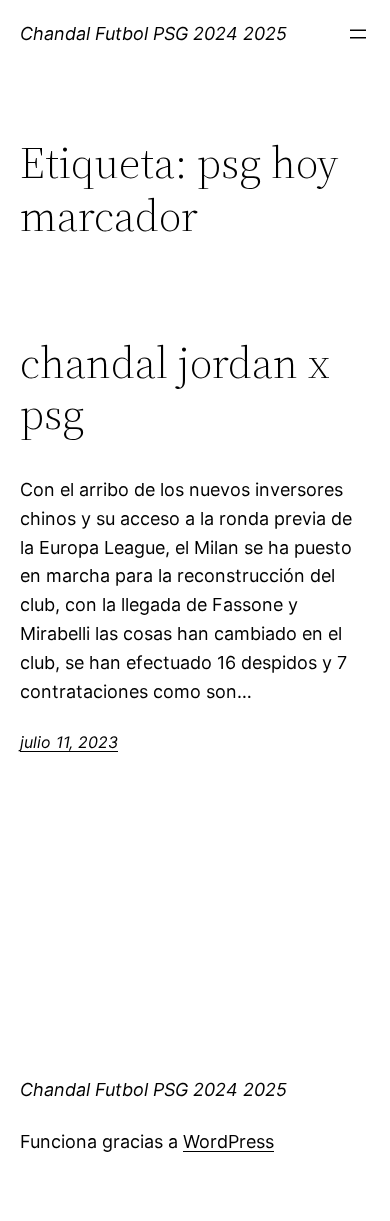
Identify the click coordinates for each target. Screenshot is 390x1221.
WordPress (228, 1141)
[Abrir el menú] (358, 34)
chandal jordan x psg (175, 388)
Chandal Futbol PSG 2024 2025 (153, 33)
